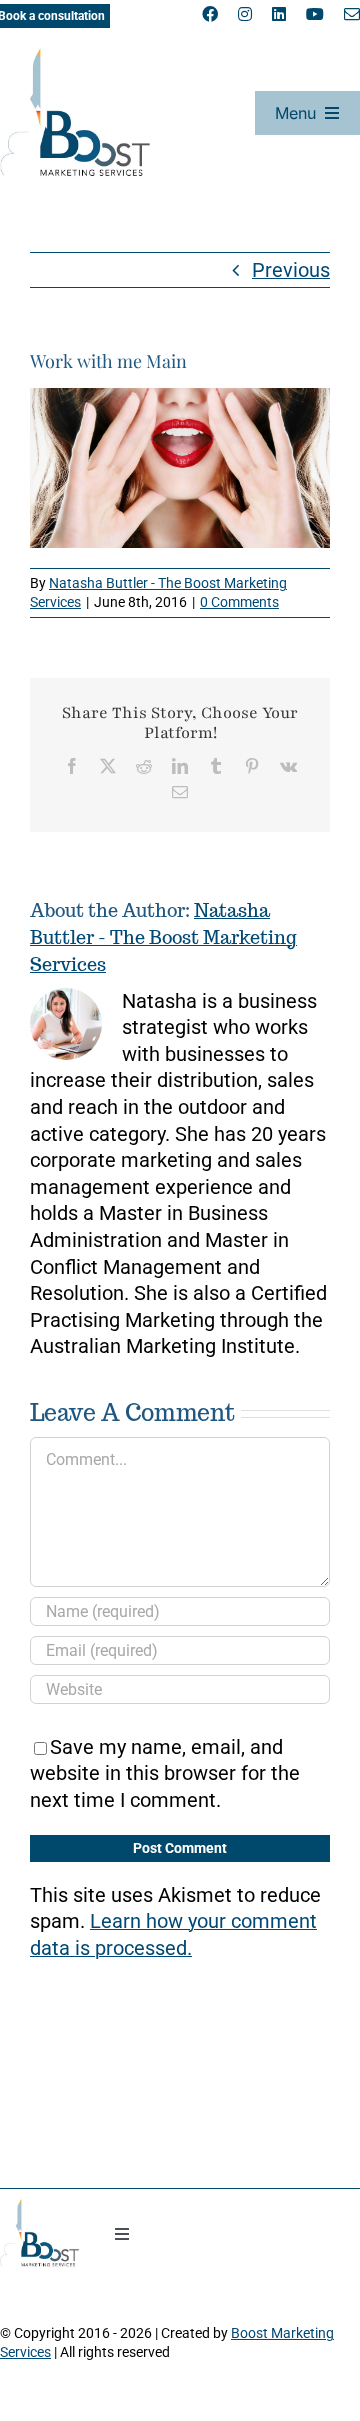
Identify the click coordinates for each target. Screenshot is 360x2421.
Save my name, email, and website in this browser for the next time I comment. (165, 1773)
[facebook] (210, 14)
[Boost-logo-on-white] (75, 58)
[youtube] (315, 14)
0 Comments (239, 602)
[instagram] (245, 14)
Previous (291, 270)
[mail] (352, 14)
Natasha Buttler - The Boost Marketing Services (163, 937)
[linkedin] (279, 14)
